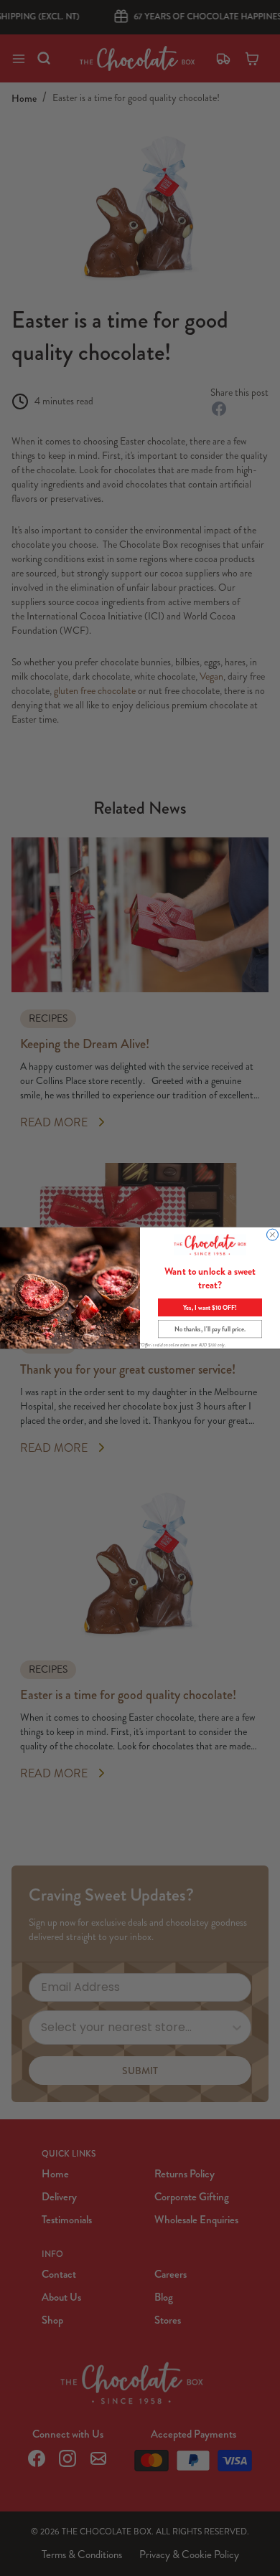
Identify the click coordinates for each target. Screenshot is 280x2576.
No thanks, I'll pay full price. (210, 1329)
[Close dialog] (273, 1235)
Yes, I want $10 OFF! (210, 1307)
